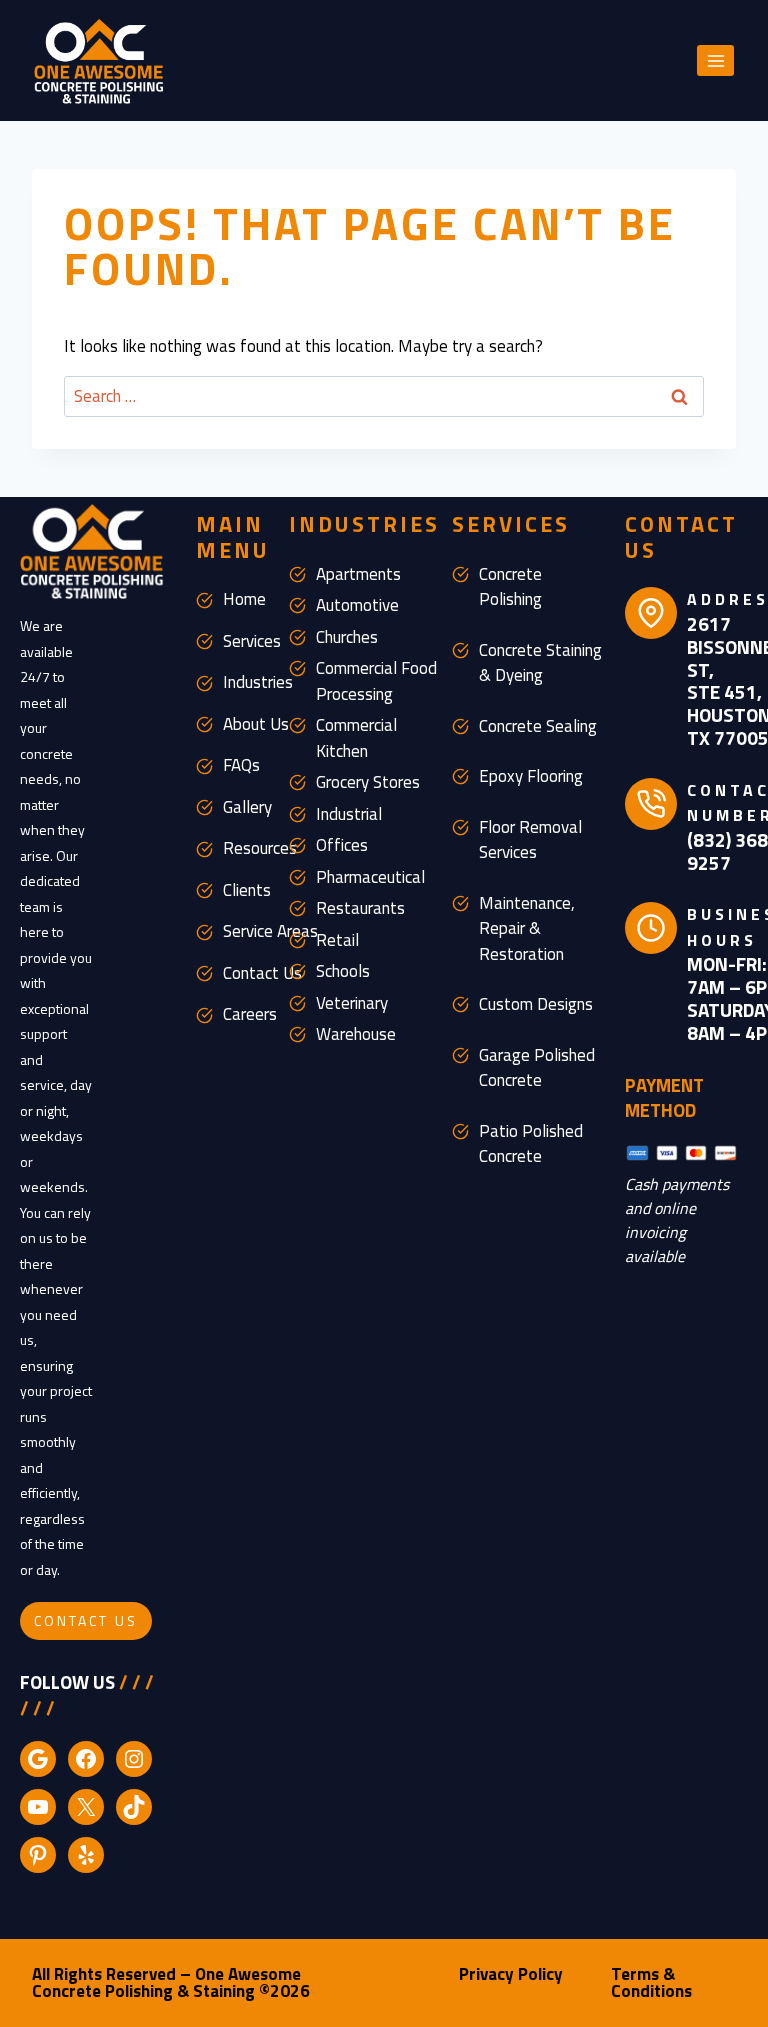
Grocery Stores (368, 782)
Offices (342, 845)
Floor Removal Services (530, 840)
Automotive (357, 605)
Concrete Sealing (538, 726)
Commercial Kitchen (356, 738)
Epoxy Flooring (531, 776)
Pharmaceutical (370, 877)
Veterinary (352, 1003)
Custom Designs (536, 1004)
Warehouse (356, 1034)
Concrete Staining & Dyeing (540, 663)
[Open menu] (715, 60)
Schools (343, 971)
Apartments (358, 574)
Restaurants (360, 908)
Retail (337, 940)
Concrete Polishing (510, 587)
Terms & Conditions (651, 1982)
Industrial (349, 814)
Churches (347, 637)
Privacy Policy (511, 1974)
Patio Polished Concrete (531, 1144)
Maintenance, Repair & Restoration (527, 928)
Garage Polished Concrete (537, 1068)
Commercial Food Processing (376, 681)
